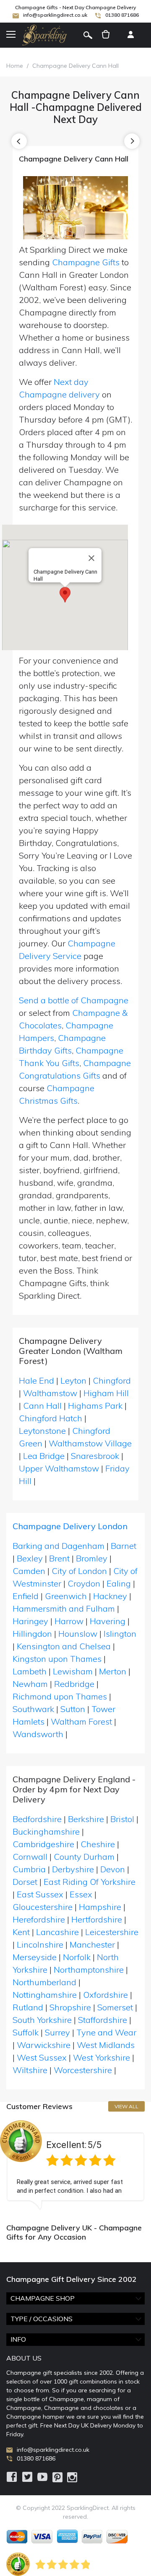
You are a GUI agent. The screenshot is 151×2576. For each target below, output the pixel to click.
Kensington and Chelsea (64, 1646)
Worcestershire (83, 2070)
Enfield (26, 1596)
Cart (106, 35)
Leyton (73, 1380)
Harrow (69, 1621)
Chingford (112, 1380)
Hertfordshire (97, 1919)
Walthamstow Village (90, 1443)
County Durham (84, 1857)
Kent (21, 1932)
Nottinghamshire (45, 1995)
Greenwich (66, 1596)
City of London (79, 1571)
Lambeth (30, 1671)
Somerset (115, 2007)
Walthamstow (50, 1393)
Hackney (110, 1596)
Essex (81, 1894)
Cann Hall (42, 1406)
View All (126, 2106)
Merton (113, 1671)
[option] (75, 2165)
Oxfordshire (105, 1995)
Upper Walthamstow (59, 1468)
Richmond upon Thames (60, 1696)
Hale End (36, 1380)
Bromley (92, 1558)
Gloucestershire (43, 1907)
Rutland (28, 2007)
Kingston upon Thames (57, 1659)
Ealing (119, 1583)
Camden (29, 1571)
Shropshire (70, 2007)
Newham (30, 1684)
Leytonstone (42, 1431)
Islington (120, 1634)
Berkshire (86, 1819)
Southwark (33, 1709)
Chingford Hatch (51, 1418)
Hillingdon (32, 1634)
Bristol (122, 1819)
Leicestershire (112, 1932)
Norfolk (77, 1957)
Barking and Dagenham (59, 1546)
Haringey (30, 1621)
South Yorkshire (42, 2020)
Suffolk (26, 2032)
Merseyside (35, 1957)
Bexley (30, 1558)
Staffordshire (103, 2020)
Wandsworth (38, 1734)
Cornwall (30, 1857)
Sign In (130, 35)
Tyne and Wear (106, 2032)
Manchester (92, 1944)
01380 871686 (122, 15)
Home (15, 66)
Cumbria (29, 1869)
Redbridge (74, 1684)
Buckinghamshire (46, 1831)
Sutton (73, 1709)
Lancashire (57, 1932)
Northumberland (44, 1982)
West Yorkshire (102, 2057)
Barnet (124, 1546)
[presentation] (19, 141)
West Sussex (42, 2057)
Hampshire (100, 1907)
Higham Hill (106, 1393)
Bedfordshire (37, 1819)
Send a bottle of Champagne (74, 1000)
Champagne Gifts (86, 262)
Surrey (57, 2032)
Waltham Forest (81, 1721)
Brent (59, 1558)
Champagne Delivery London (70, 1526)
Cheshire (98, 1844)
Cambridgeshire (43, 1844)
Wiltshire (30, 2070)
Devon (113, 1869)
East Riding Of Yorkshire (90, 1882)
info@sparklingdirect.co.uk (55, 15)
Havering (108, 1621)
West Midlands (106, 2045)
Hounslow (78, 1634)
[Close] (91, 558)
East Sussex (40, 1894)
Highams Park (95, 1406)
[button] (65, 595)
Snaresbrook (95, 1456)
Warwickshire (44, 2045)
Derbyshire (73, 1869)
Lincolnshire (40, 1944)
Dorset (25, 1882)
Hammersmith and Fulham (64, 1608)
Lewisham (73, 1671)
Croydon (84, 1583)
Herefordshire (39, 1919)
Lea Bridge (44, 1456)
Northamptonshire (89, 1970)
